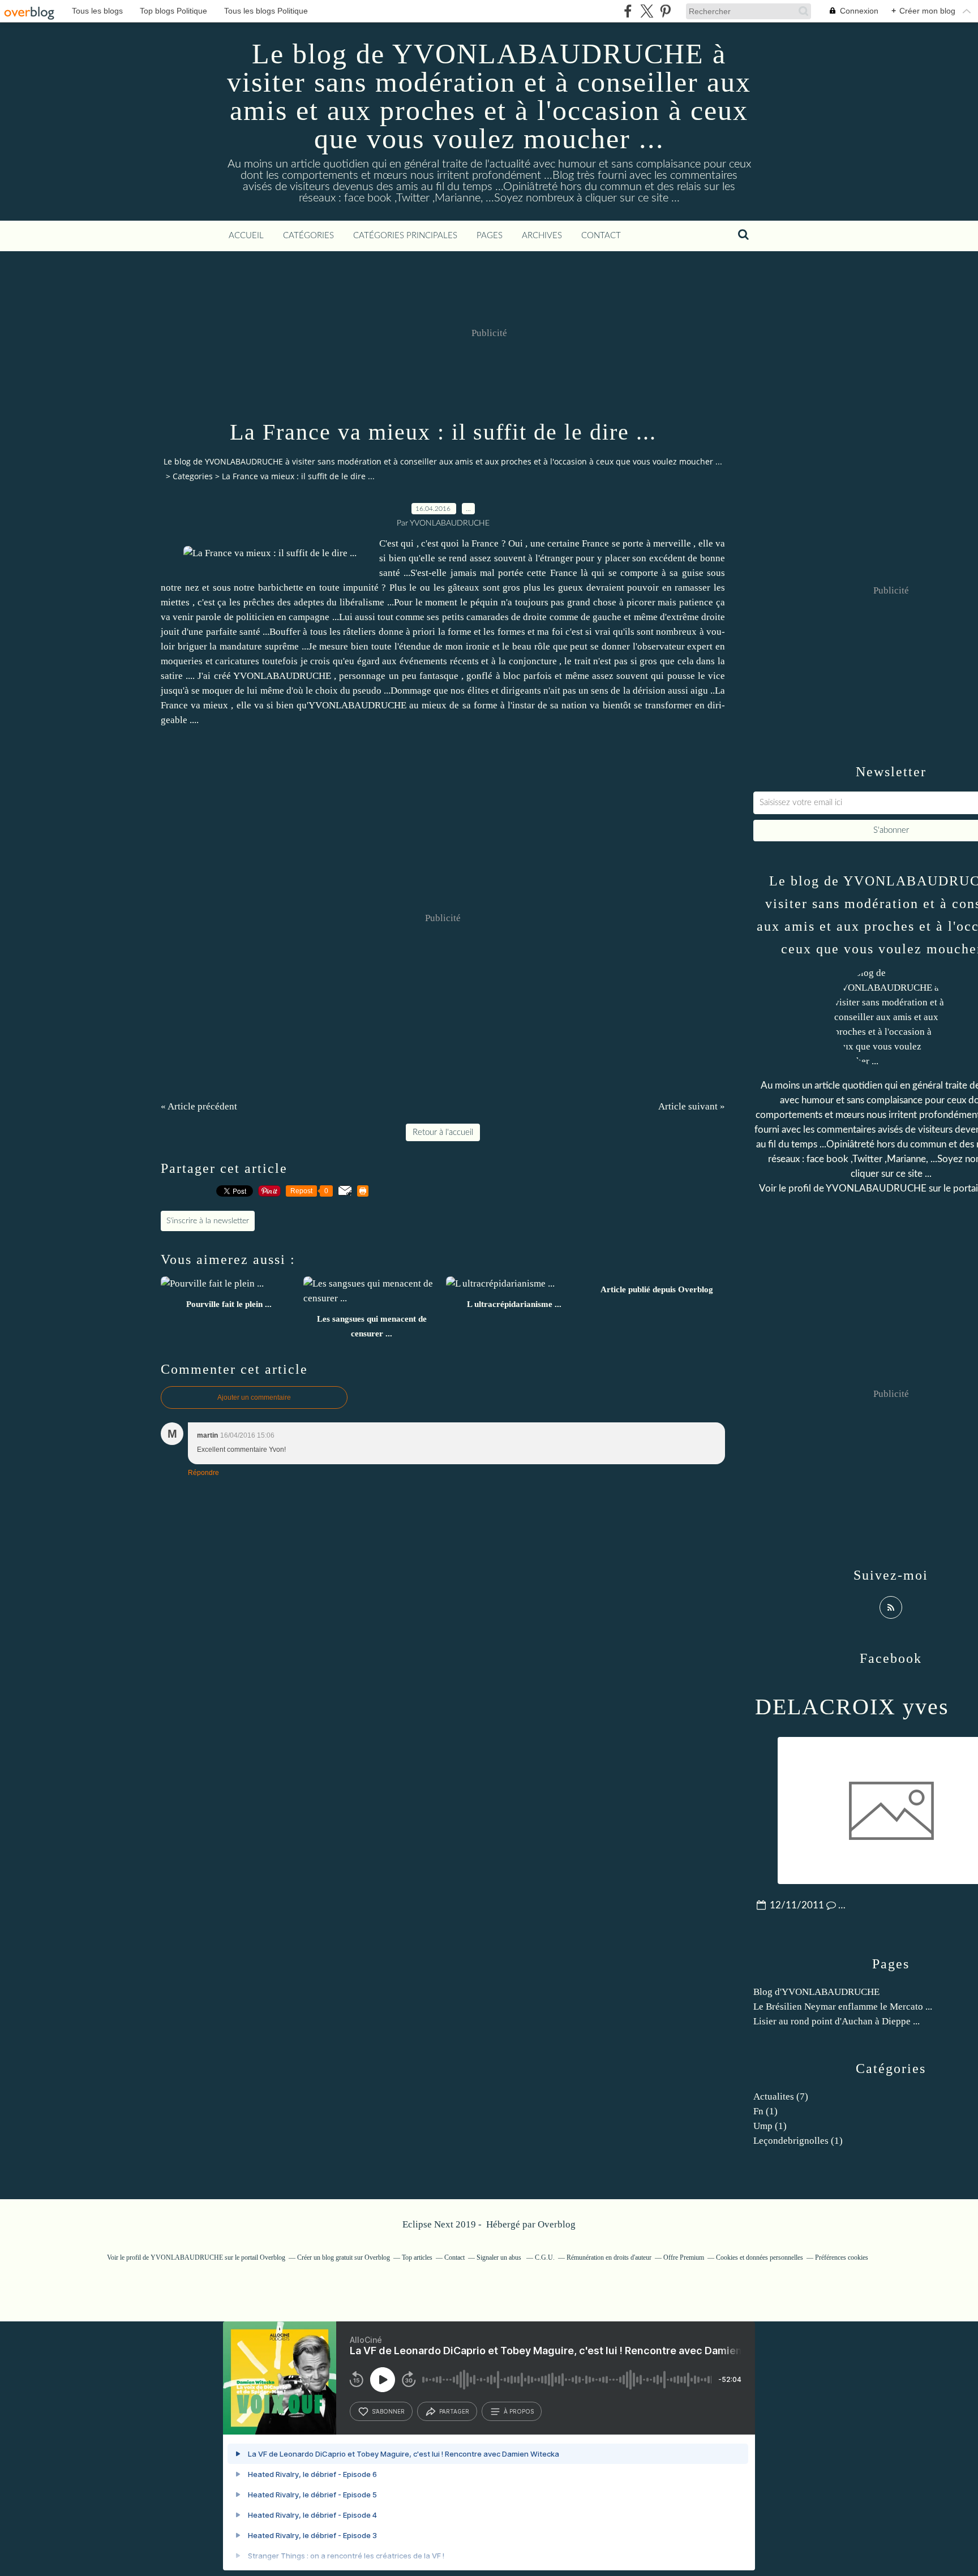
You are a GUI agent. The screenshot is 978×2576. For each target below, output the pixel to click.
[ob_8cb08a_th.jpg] (270, 553)
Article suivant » (692, 1106)
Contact (601, 236)
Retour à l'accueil (443, 1132)
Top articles (417, 2257)
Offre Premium (684, 2257)
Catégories (308, 236)
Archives (542, 236)
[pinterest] (665, 11)
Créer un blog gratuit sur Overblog (344, 2257)
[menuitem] (246, 236)
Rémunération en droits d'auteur (609, 2257)
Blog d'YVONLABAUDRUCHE (816, 1992)
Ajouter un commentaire (254, 1397)
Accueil (246, 236)
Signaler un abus (500, 2257)
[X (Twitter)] (647, 11)
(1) (765, 2111)
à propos (519, 2411)
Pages (490, 236)
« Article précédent (199, 1106)
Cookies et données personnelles (760, 2257)
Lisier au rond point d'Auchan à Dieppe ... (837, 2021)
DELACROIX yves (852, 1707)
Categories (193, 476)
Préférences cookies (842, 2257)
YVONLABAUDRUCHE (876, 1188)
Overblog (557, 2224)
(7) (781, 2097)
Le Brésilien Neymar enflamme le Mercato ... (843, 2007)
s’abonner (388, 2411)
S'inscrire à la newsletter (208, 1221)
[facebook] (628, 11)
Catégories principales (405, 236)
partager (454, 2411)
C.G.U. (545, 2257)
